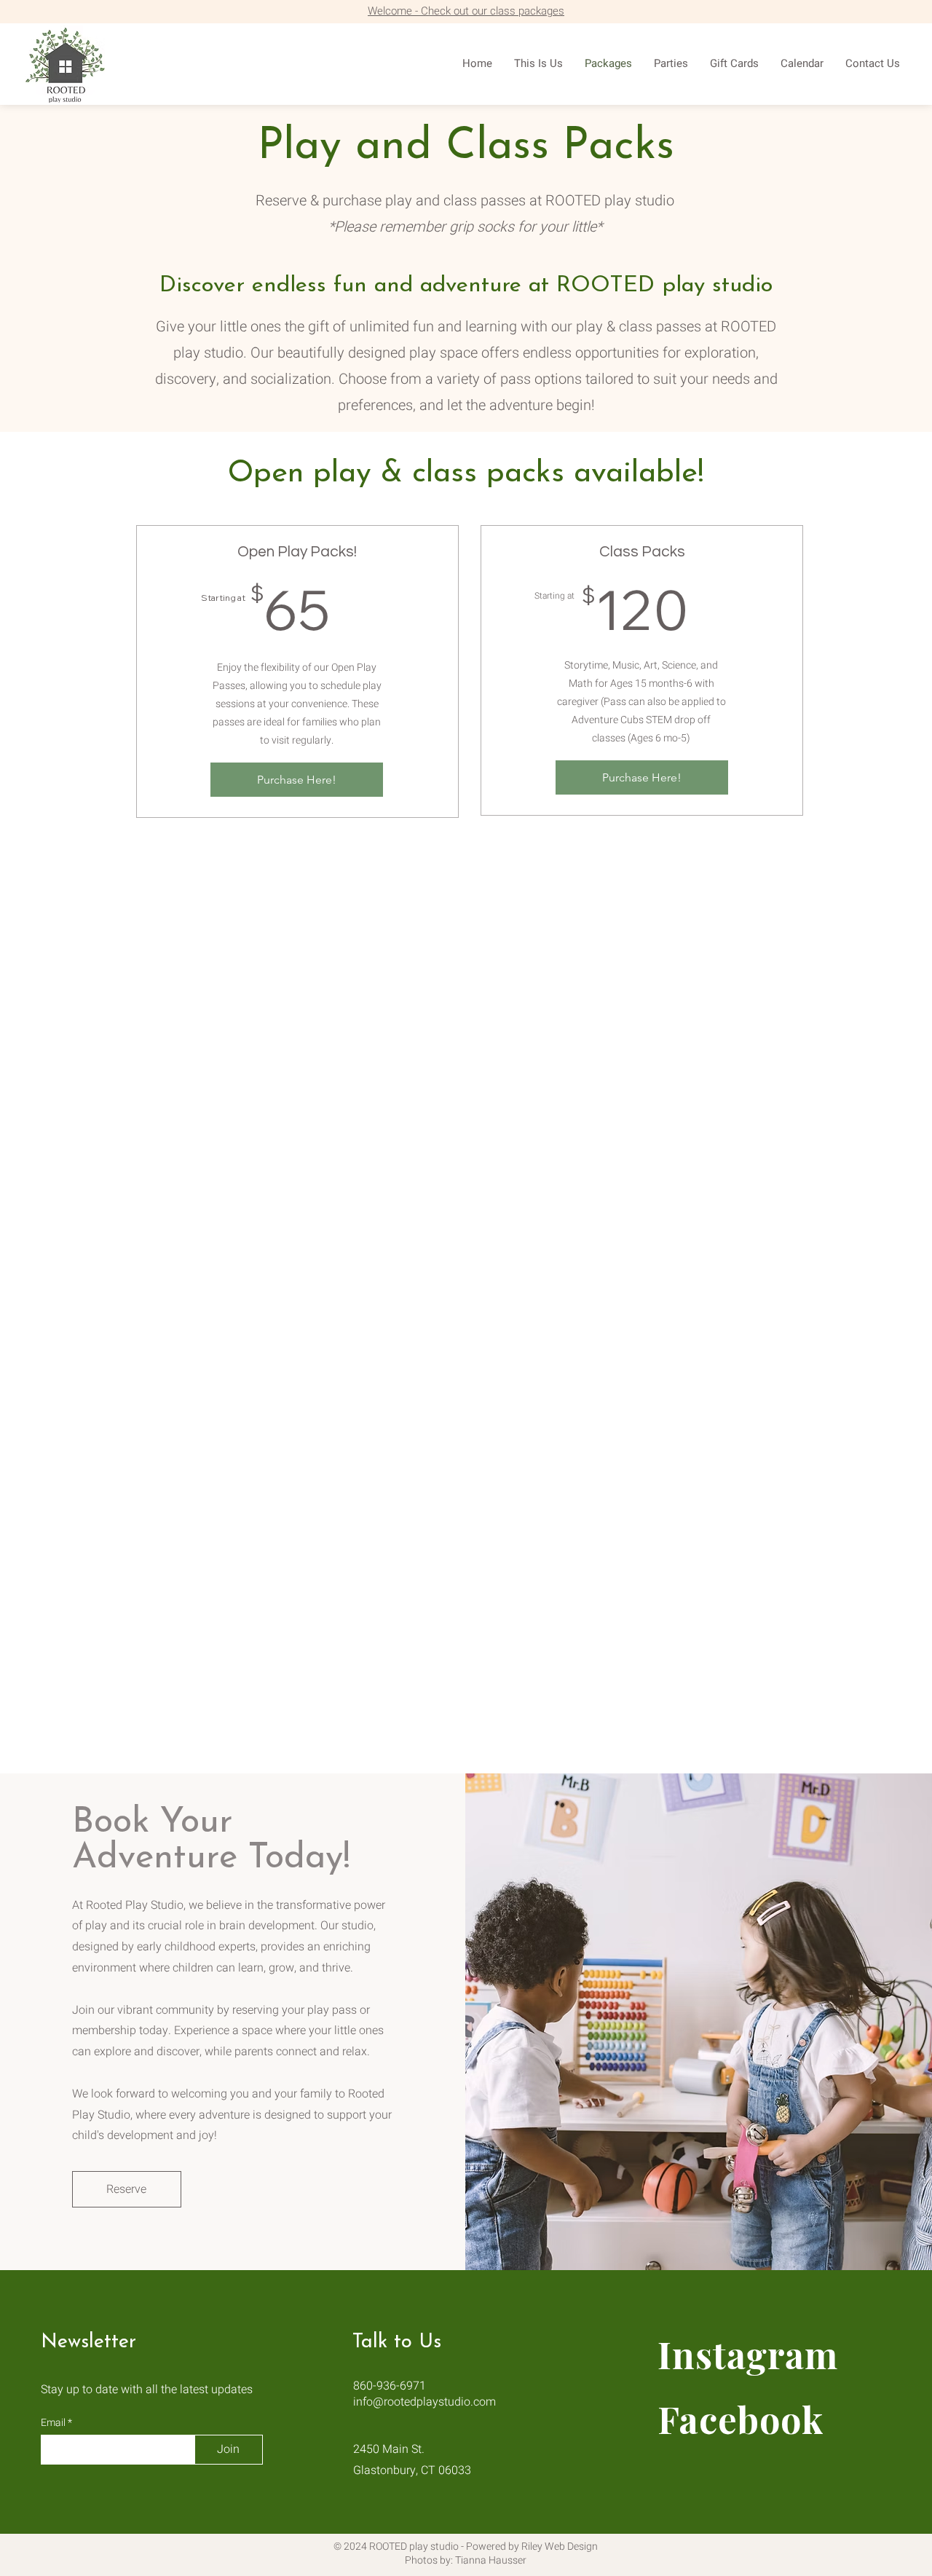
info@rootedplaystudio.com (424, 2402)
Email (54, 2423)
